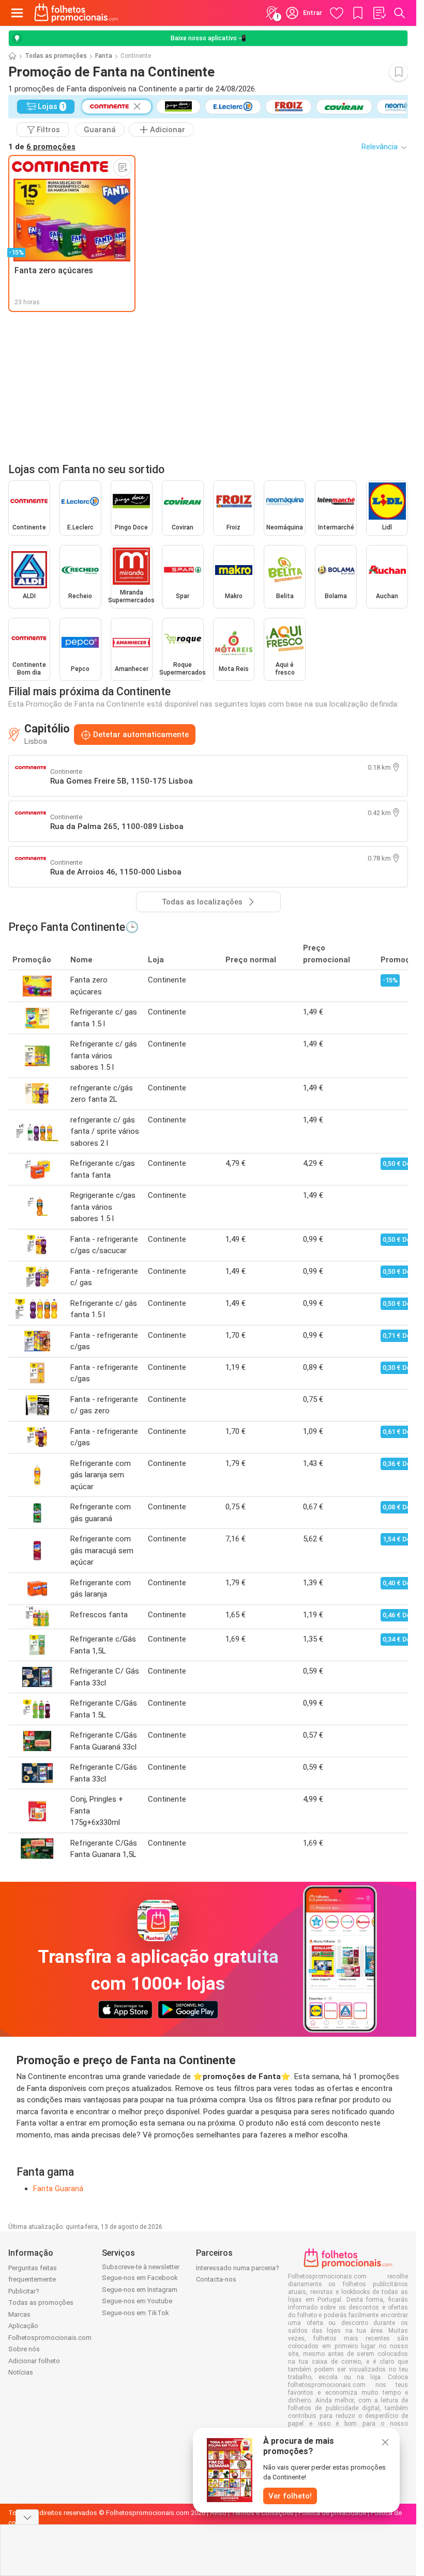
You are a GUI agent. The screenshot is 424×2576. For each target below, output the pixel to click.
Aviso (218, 2513)
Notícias (21, 2372)
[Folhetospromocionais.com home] (76, 13)
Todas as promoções (56, 56)
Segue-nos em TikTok (135, 2313)
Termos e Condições (262, 2513)
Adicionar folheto (34, 2361)
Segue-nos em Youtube (137, 2301)
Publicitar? (24, 2291)
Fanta (104, 56)
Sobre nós (24, 2349)
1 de (42, 147)
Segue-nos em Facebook (140, 2278)
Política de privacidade (332, 2513)
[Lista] (379, 13)
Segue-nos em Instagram (140, 2290)
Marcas (19, 2314)
